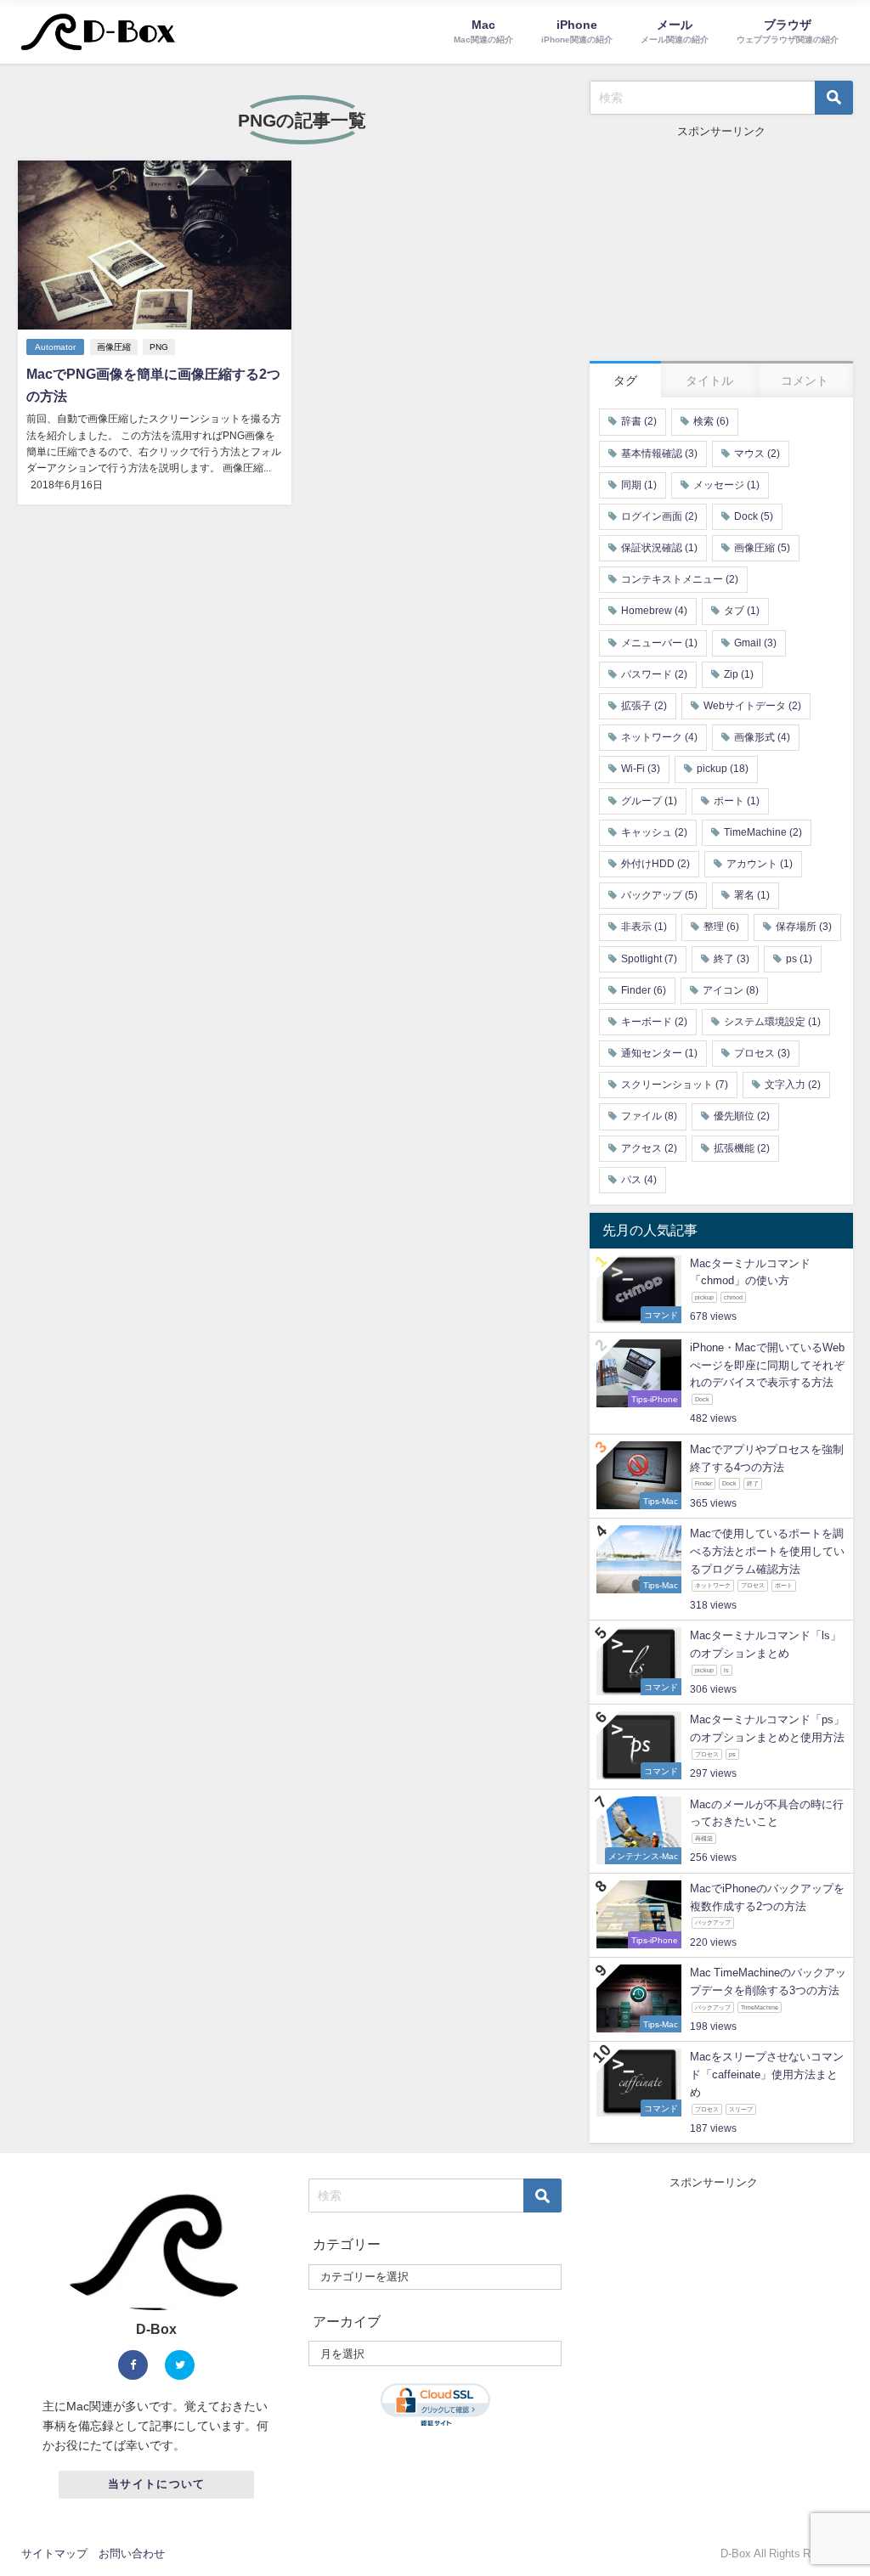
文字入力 (793, 1085)
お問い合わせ (132, 2553)
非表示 (644, 927)
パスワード (654, 674)
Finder (644, 990)
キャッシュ (654, 832)
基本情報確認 (659, 454)
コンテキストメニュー (680, 579)
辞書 (639, 421)
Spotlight (649, 959)
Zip (739, 674)
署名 (752, 895)
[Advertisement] (721, 246)
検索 (711, 421)
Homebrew (654, 611)
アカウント (760, 864)
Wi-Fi (641, 769)
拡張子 (644, 706)
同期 (639, 485)
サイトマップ (54, 2553)
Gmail (755, 643)
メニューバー (659, 643)
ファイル (649, 1116)
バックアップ (659, 895)
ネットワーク (659, 737)
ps (799, 959)
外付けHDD (655, 864)
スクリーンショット (675, 1085)
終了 (732, 959)
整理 (721, 927)
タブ (742, 611)
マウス (757, 454)
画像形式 (762, 737)
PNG (159, 347)
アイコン (731, 990)
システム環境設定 (772, 1022)
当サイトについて (156, 2484)
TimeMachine (763, 832)
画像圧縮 (114, 347)
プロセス (762, 1053)
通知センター (659, 1053)
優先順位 (742, 1116)
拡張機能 (742, 1148)
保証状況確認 (659, 548)
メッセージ (726, 485)
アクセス (649, 1148)
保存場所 (804, 927)
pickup (723, 769)
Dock (754, 516)
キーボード (654, 1022)
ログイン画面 (659, 516)
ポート (737, 801)
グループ (649, 801)
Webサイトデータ (752, 706)
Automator (55, 347)
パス (639, 1180)
